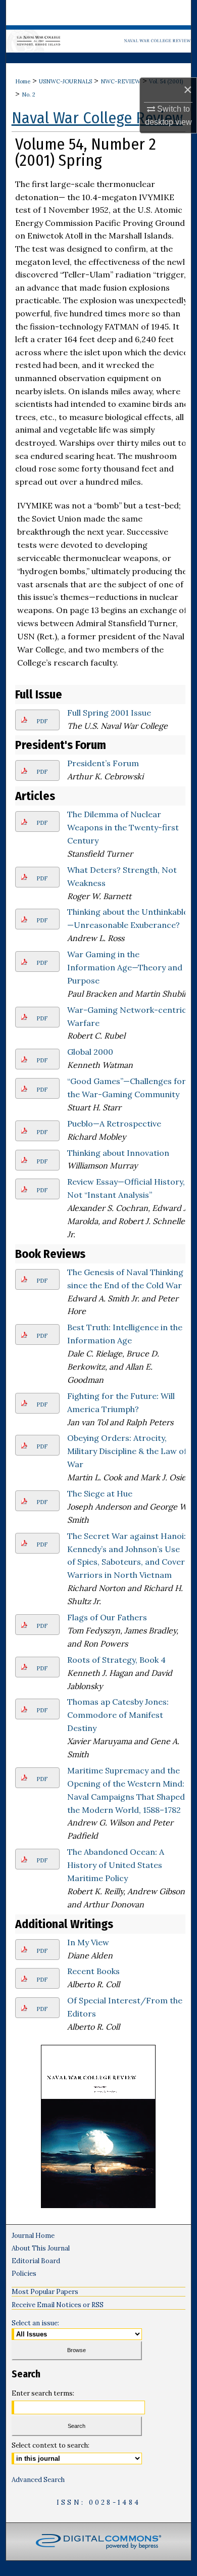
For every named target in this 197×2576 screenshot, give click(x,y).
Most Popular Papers (45, 2292)
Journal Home (33, 2236)
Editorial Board (36, 2261)
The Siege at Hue (100, 1493)
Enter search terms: (43, 2393)
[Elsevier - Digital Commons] (98, 2542)
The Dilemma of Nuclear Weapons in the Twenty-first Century (123, 827)
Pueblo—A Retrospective (114, 1123)
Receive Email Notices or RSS (58, 2305)
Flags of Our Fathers (107, 1617)
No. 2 (29, 95)
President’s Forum (103, 763)
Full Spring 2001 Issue (109, 713)
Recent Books (93, 1971)
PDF (42, 721)
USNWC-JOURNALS (65, 81)
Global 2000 (90, 1052)
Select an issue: (35, 2323)
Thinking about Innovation (118, 1153)
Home (23, 81)
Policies (24, 2274)
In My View (88, 1942)
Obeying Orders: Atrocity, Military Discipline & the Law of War (127, 1451)
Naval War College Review (97, 118)
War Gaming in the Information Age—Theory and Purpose (125, 967)
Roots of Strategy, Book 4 (116, 1660)
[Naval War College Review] (99, 39)
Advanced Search (38, 2480)
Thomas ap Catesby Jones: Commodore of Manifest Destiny (118, 1715)
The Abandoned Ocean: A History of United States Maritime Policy (116, 1865)
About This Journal (41, 2248)
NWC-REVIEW (120, 81)
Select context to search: (51, 2445)
